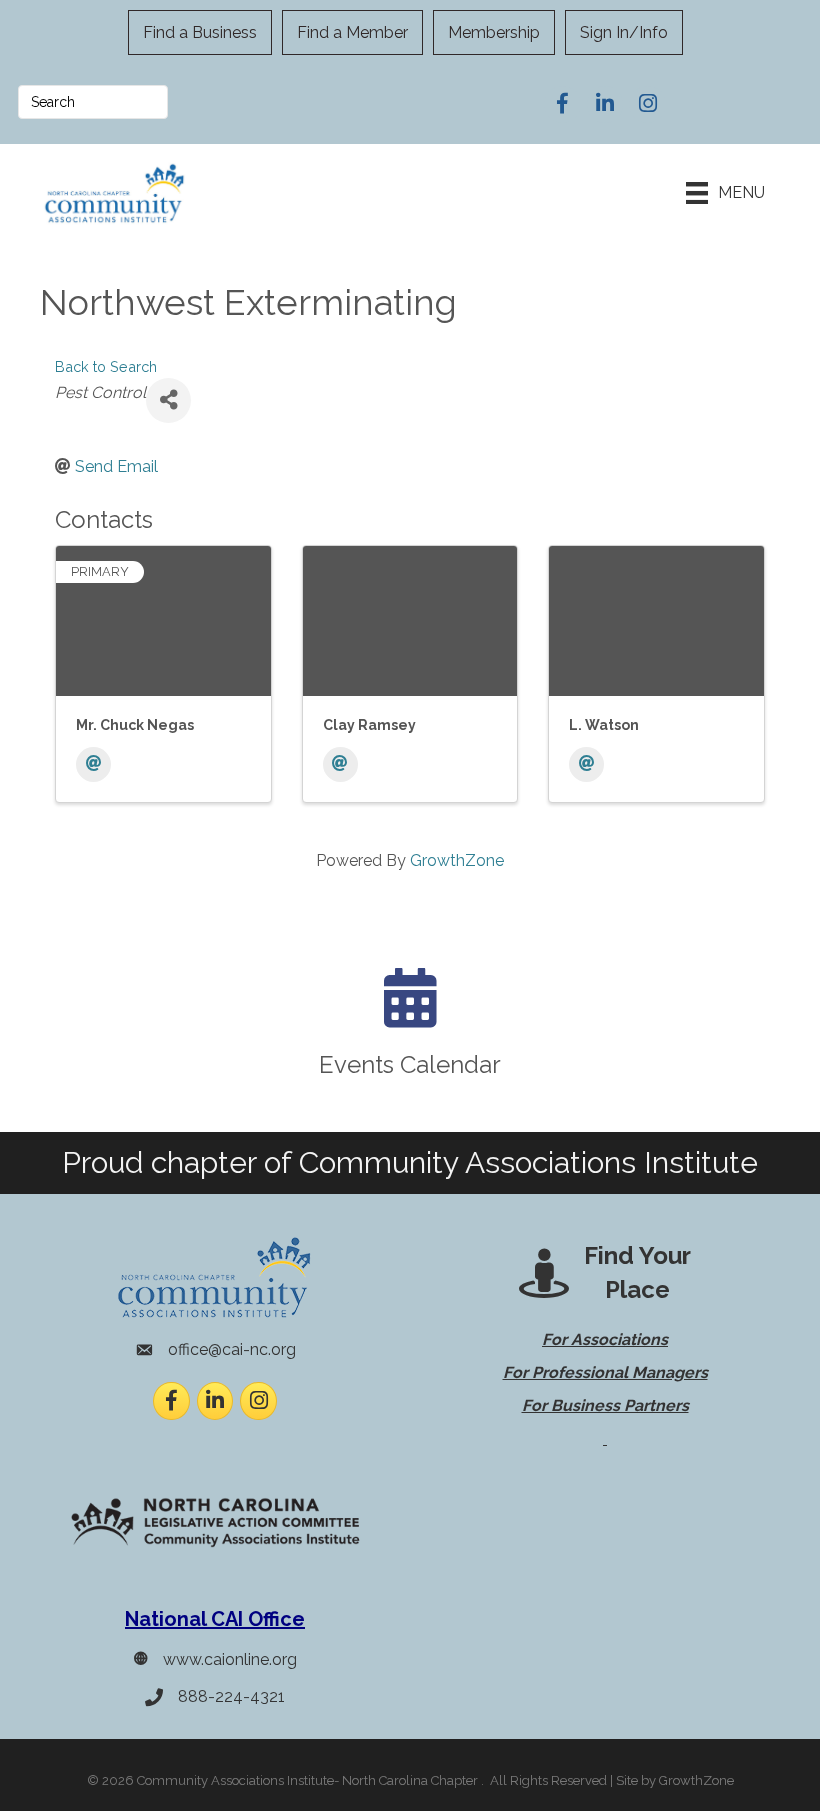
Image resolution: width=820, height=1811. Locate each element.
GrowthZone (457, 860)
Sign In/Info (624, 32)
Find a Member (352, 32)
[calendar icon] (410, 1014)
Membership (494, 32)
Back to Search (106, 366)
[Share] (168, 400)
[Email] (93, 764)
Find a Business (200, 32)
